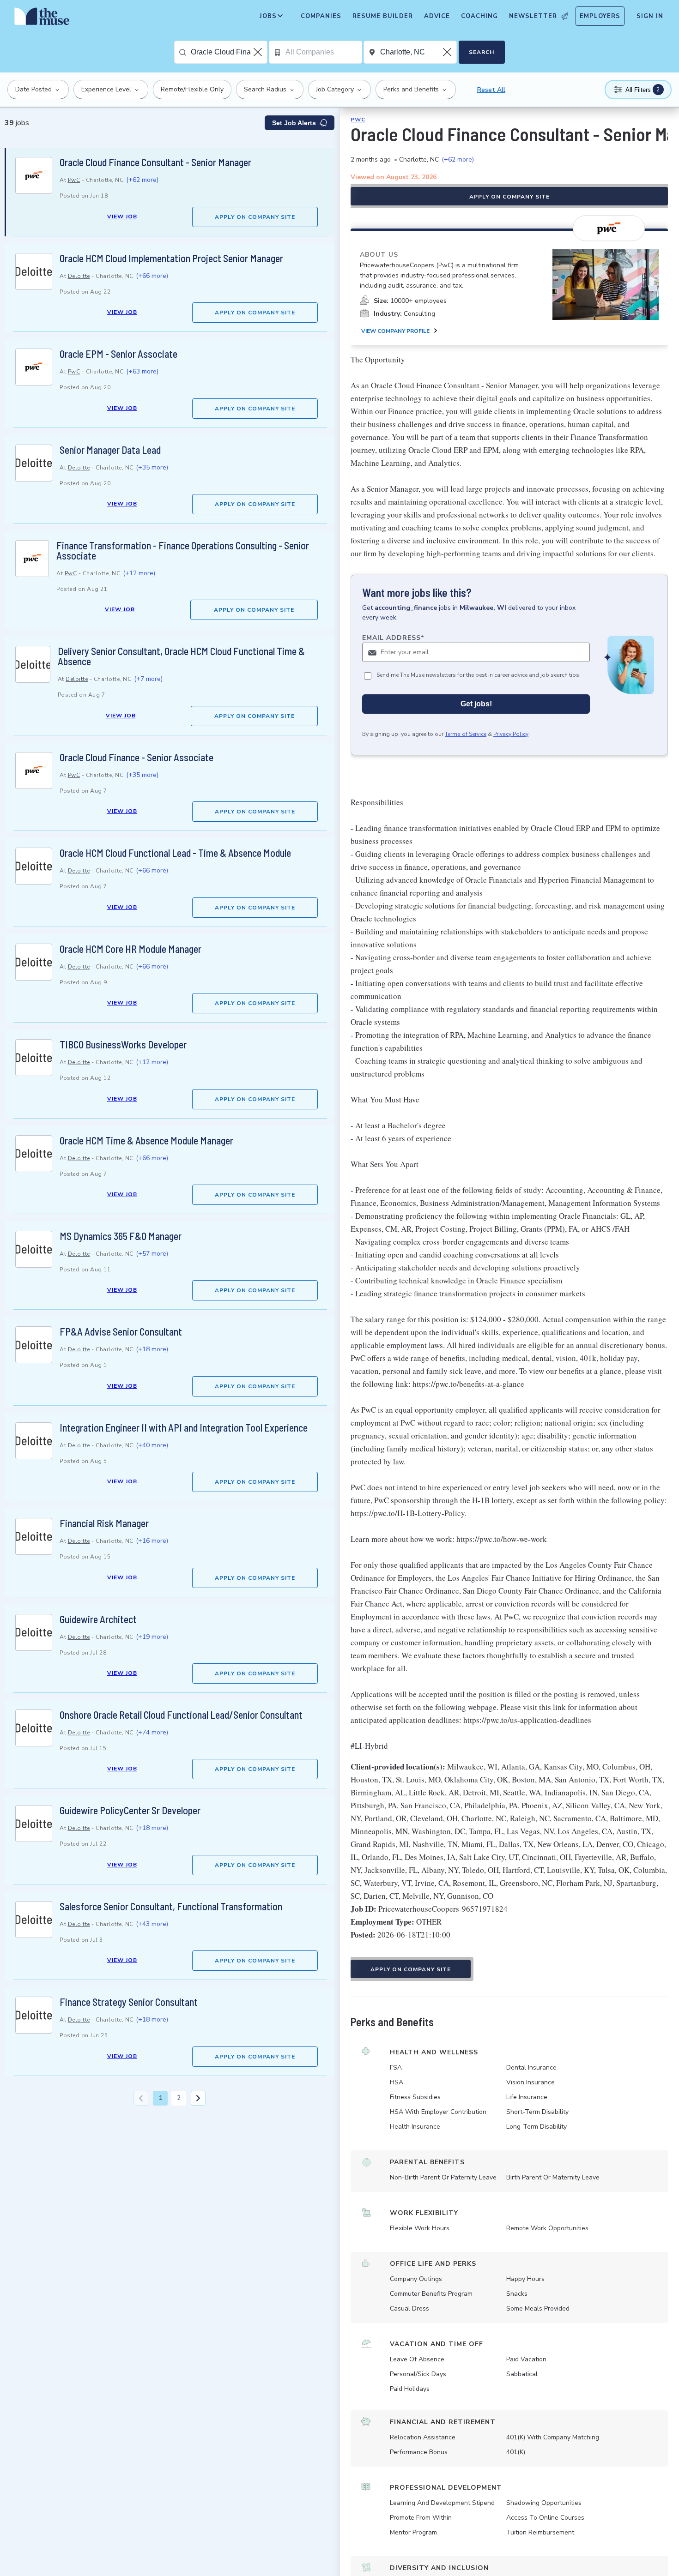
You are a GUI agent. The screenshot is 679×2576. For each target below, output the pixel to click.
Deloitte (79, 276)
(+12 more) (139, 573)
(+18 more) (152, 1349)
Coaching (479, 16)
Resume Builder (383, 16)
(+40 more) (152, 1445)
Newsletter (533, 16)
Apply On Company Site (255, 217)
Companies (321, 16)
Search (482, 52)
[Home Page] (42, 18)
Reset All (491, 90)
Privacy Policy (511, 734)
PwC (74, 180)
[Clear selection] (259, 52)
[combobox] (229, 52)
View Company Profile (395, 331)
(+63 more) (142, 371)
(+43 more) (152, 1924)
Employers (600, 16)
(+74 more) (152, 1732)
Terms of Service (466, 734)
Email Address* (393, 638)
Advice (437, 16)
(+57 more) (152, 1254)
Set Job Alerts (294, 123)
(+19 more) (152, 1637)
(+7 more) (148, 679)
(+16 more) (152, 1541)
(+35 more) (152, 467)
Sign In (650, 16)
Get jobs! (476, 704)
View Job (122, 217)
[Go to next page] (198, 2098)
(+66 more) (152, 276)
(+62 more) (142, 180)
